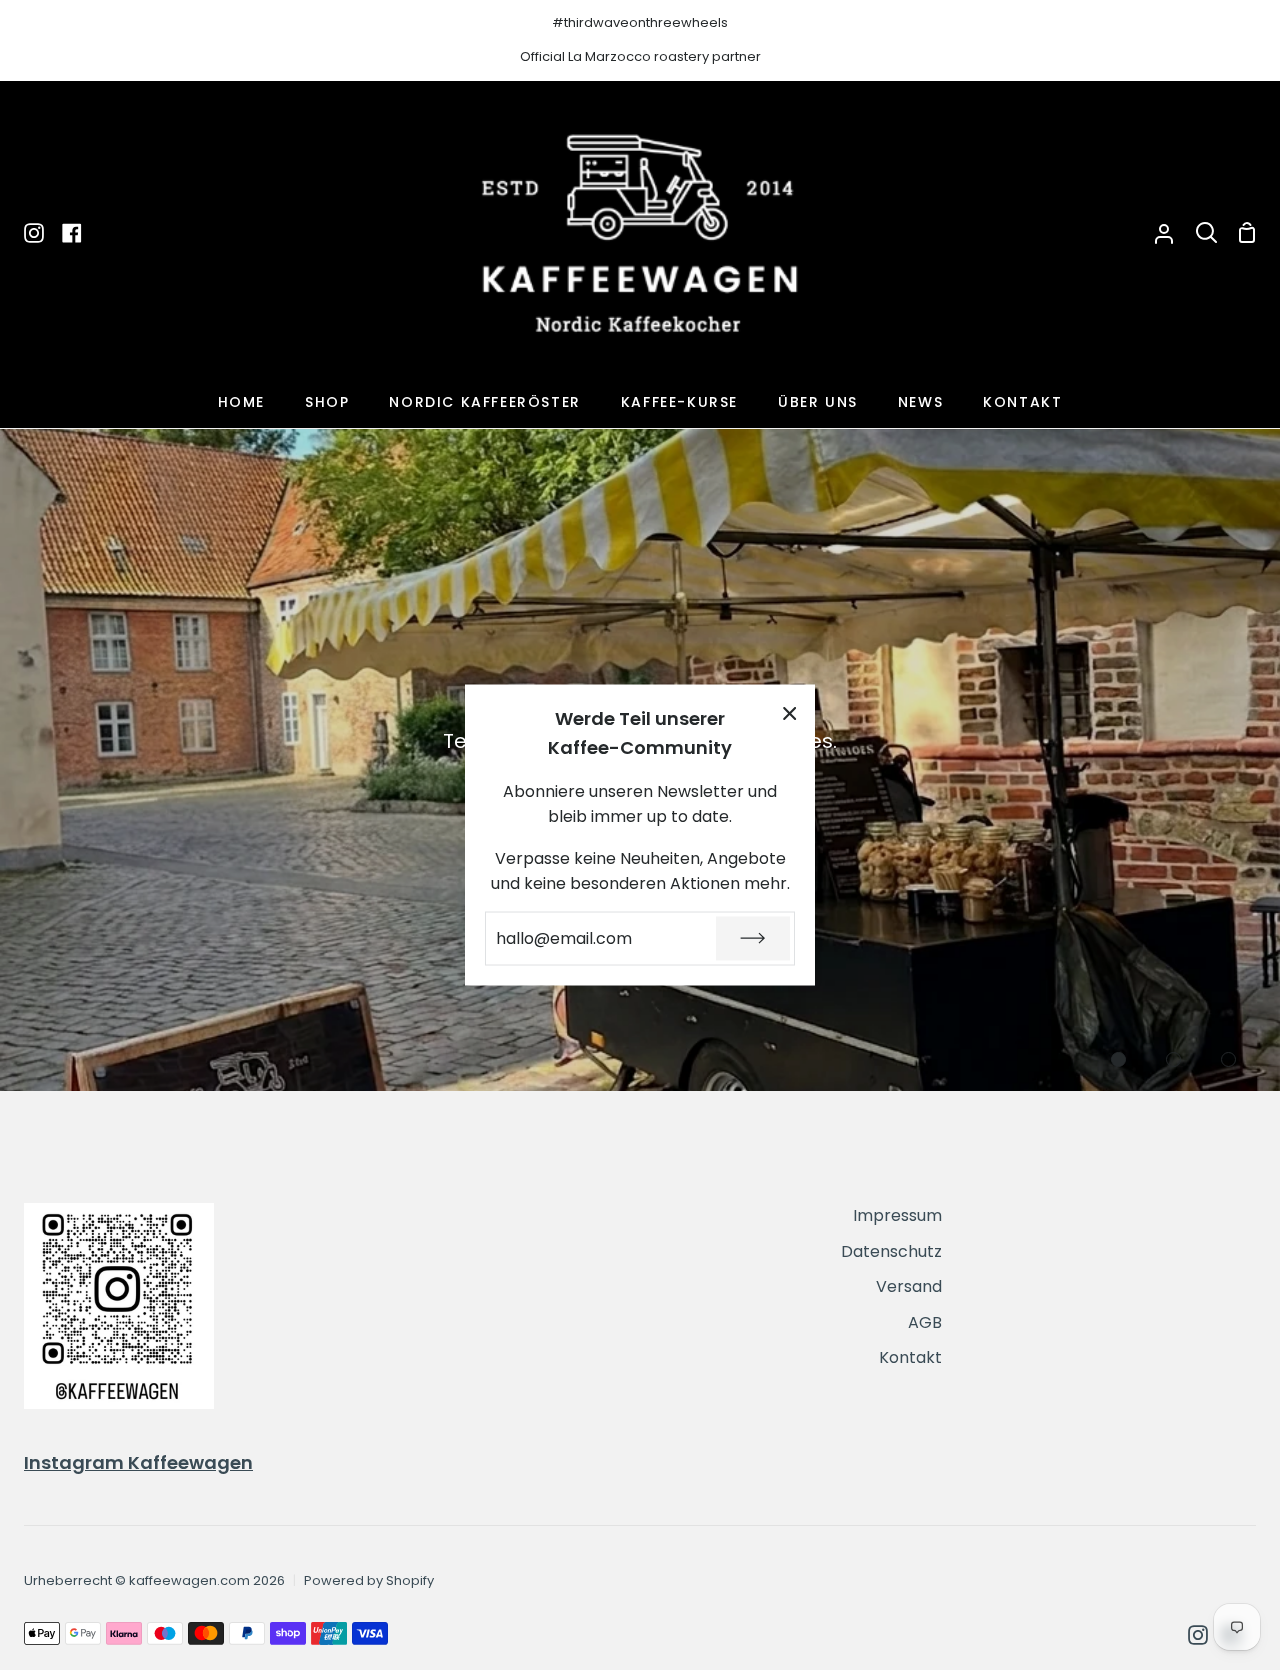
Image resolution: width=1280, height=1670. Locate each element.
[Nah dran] (790, 713)
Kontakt (910, 1357)
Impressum (897, 1215)
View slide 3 (1228, 1059)
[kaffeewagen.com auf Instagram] (1198, 1635)
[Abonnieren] (753, 938)
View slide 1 (1118, 1059)
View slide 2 (1173, 1059)
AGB (925, 1322)
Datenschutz (891, 1251)
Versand (909, 1286)
